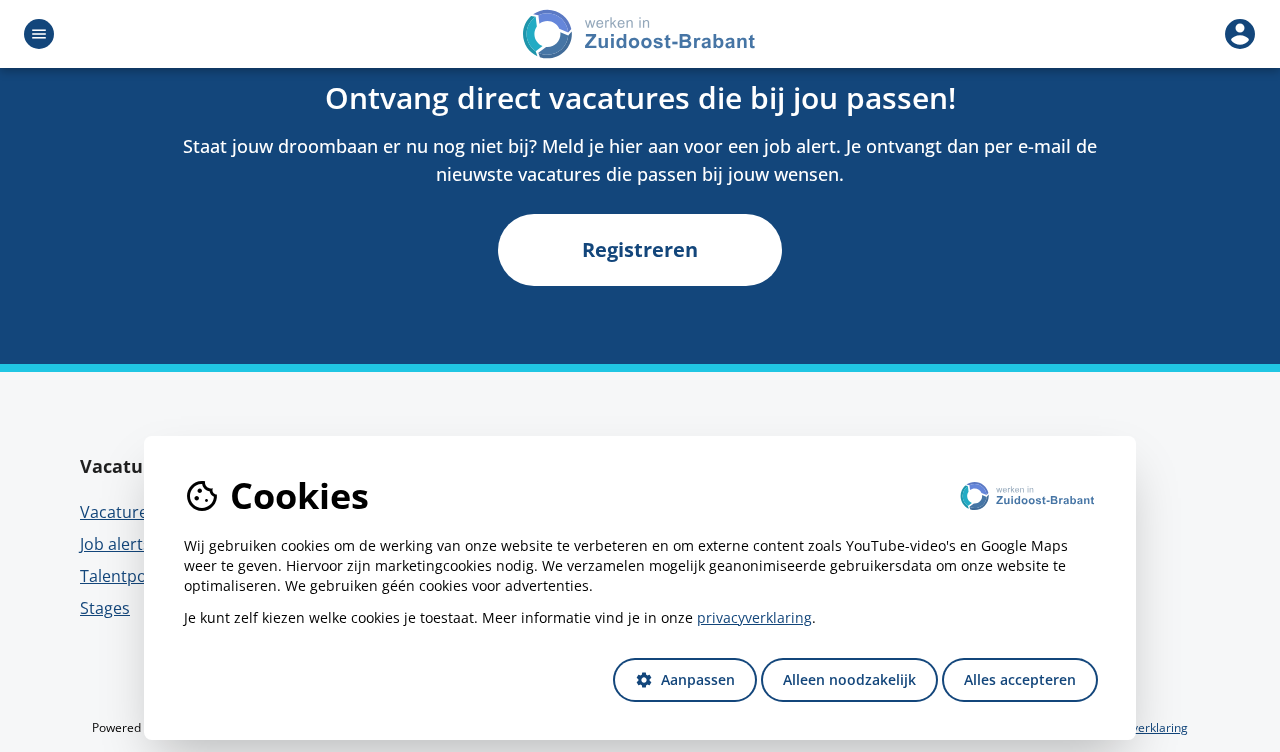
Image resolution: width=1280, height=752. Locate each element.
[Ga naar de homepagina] (640, 34)
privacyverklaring (754, 617)
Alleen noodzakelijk (849, 679)
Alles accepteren (1020, 679)
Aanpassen (685, 679)
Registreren (640, 249)
